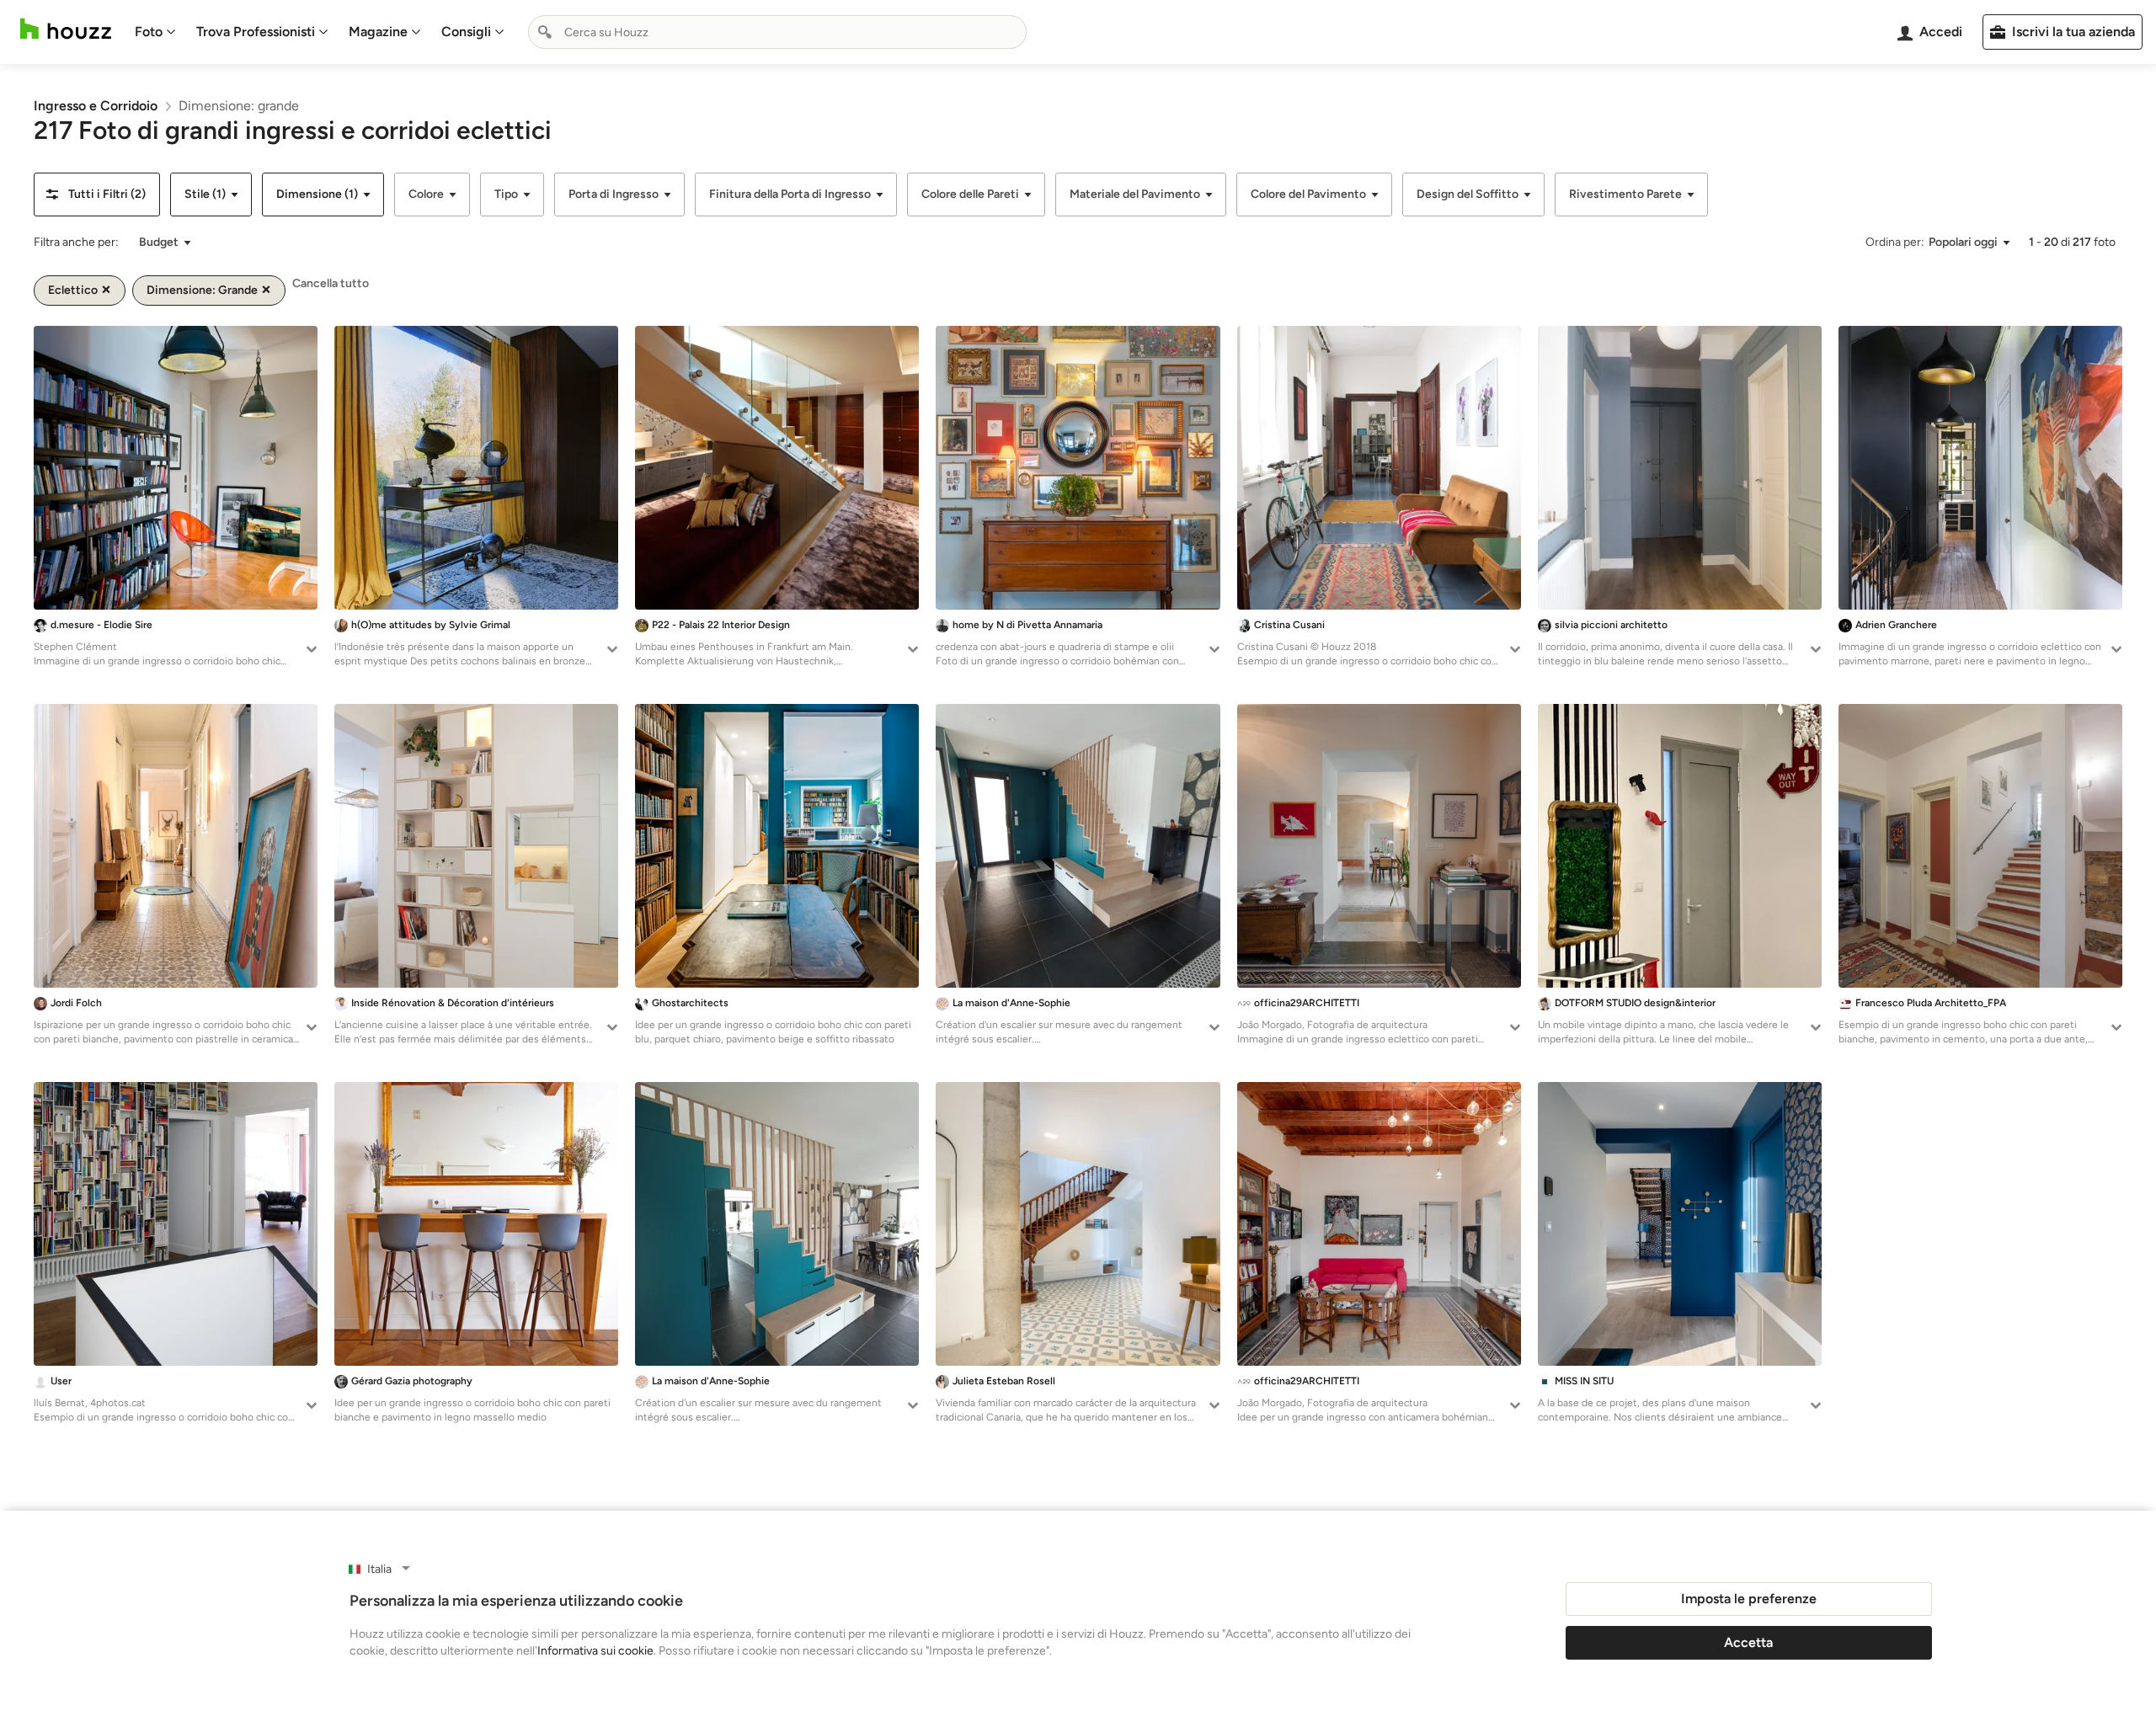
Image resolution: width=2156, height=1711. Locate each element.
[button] (97, 195)
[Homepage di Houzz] (66, 29)
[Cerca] (545, 32)
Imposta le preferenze (1749, 1599)
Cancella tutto (331, 283)
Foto (149, 32)
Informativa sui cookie (595, 1651)
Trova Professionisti (256, 32)
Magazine (378, 32)
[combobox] (777, 32)
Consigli (466, 32)
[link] (96, 106)
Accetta (1748, 1642)
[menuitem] (155, 32)
